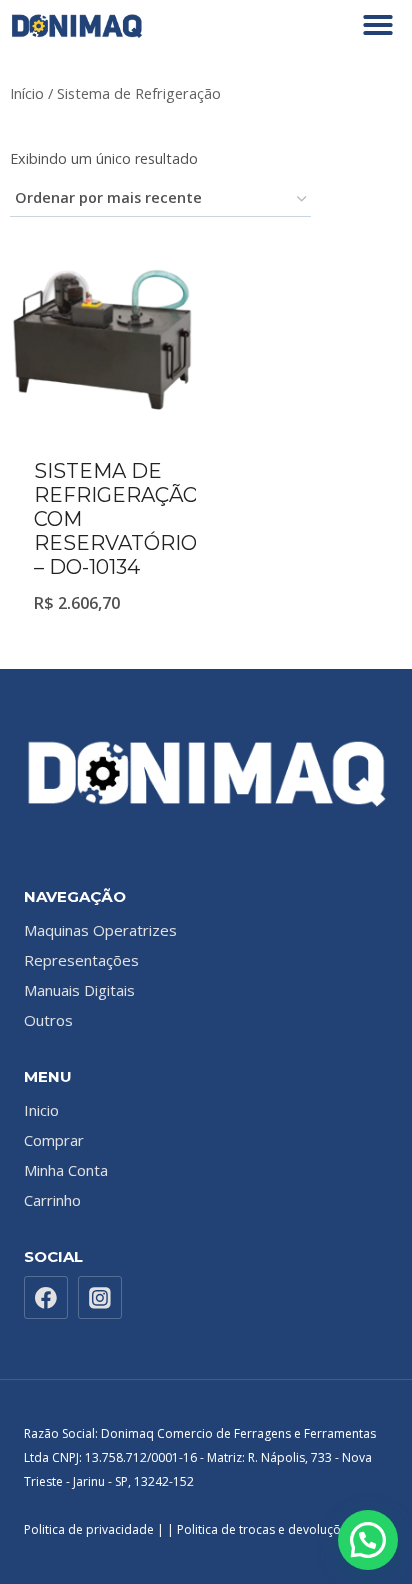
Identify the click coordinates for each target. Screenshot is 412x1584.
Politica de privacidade (89, 1529)
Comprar (54, 1140)
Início (27, 93)
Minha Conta (66, 1170)
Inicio (41, 1110)
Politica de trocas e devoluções (267, 1529)
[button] (378, 25)
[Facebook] (46, 1298)
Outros (48, 1020)
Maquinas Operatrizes (100, 930)
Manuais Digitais (79, 990)
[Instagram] (100, 1298)
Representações (81, 960)
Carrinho (52, 1200)
